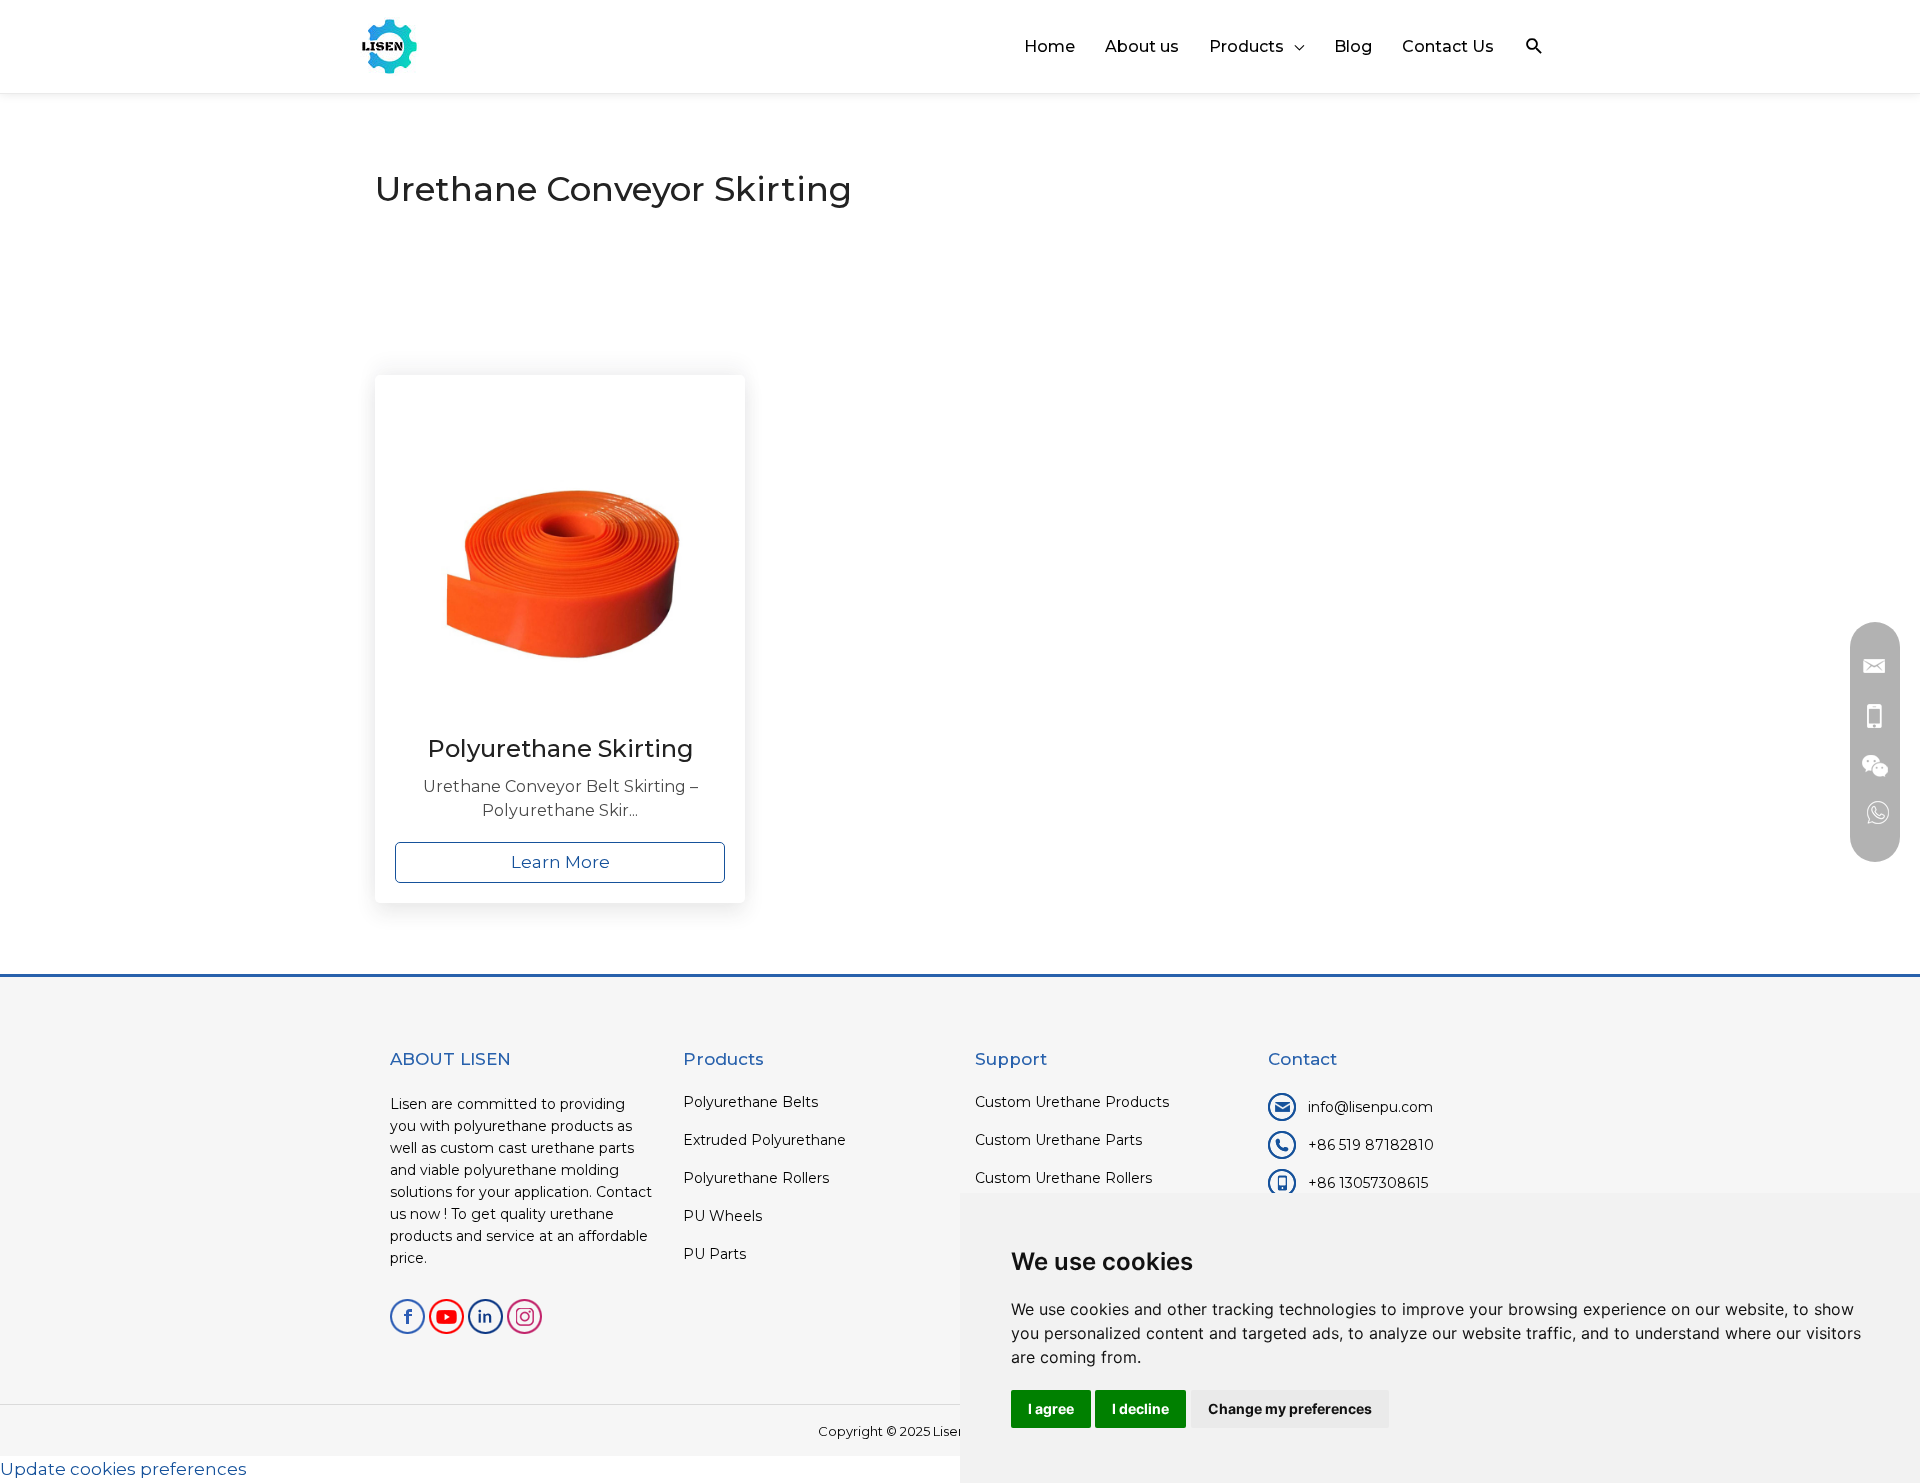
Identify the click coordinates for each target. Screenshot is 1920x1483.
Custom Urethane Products (1072, 1102)
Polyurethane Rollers (756, 1178)
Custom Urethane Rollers (1063, 1178)
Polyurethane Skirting (560, 748)
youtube (446, 1316)
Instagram (524, 1316)
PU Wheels (722, 1216)
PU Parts (714, 1254)
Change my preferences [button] (1290, 1408)
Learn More (560, 862)
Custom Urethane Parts (1058, 1140)
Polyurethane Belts (750, 1102)
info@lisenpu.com (1370, 1107)
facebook (407, 1316)
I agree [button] (1051, 1408)
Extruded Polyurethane (764, 1140)
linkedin (485, 1316)
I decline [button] (1140, 1408)
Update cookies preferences (123, 1469)
